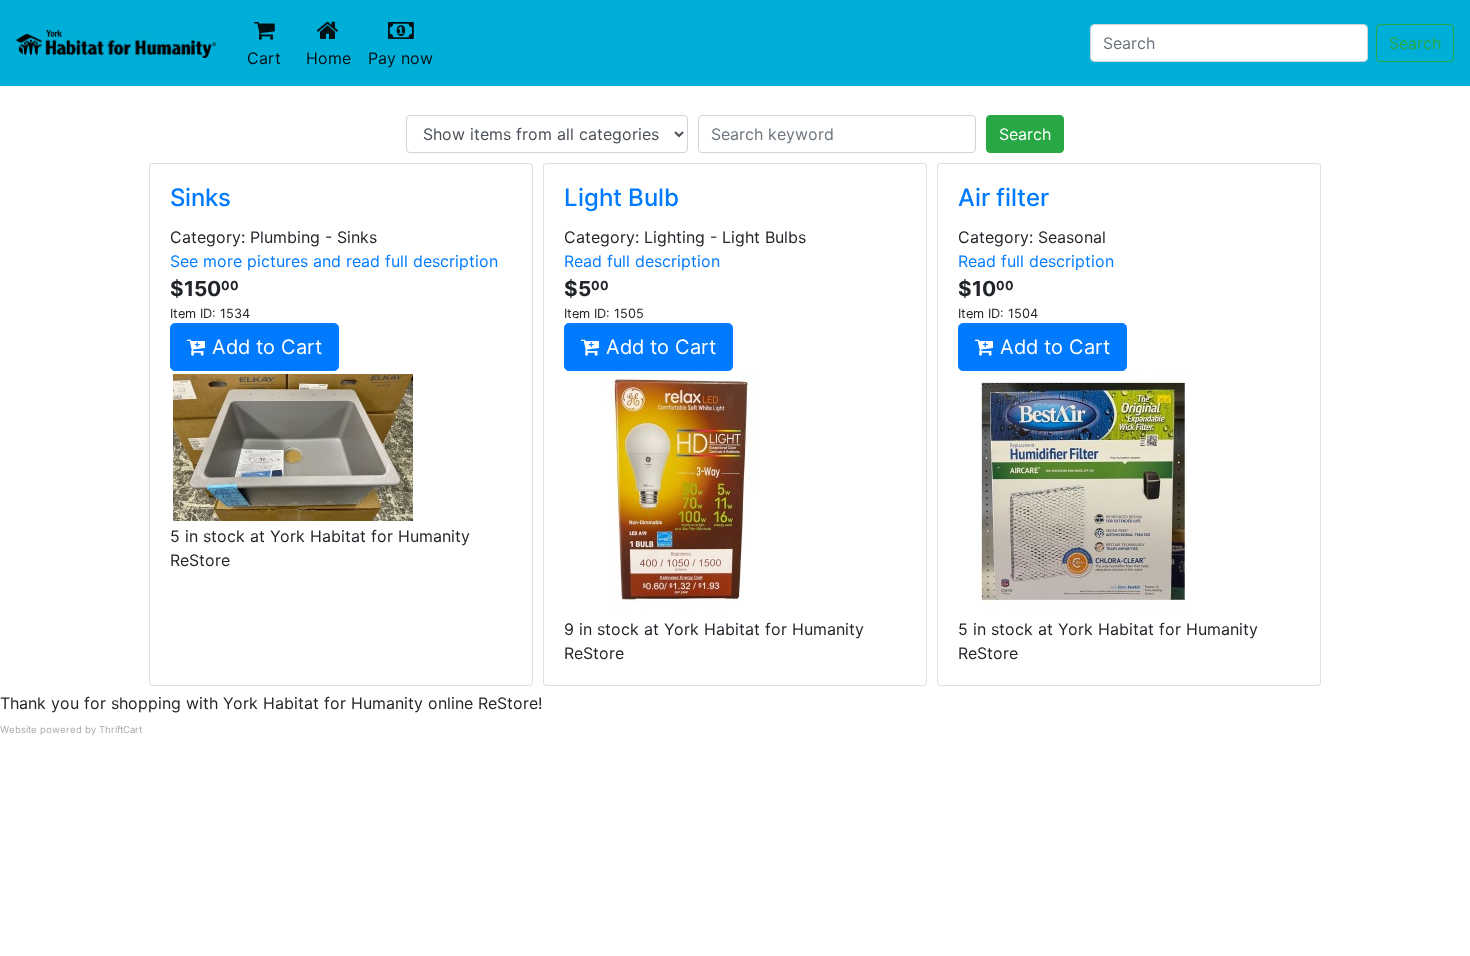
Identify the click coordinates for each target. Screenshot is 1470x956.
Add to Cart (264, 347)
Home (333, 57)
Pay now (404, 57)
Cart (264, 58)
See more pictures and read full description (334, 261)
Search (1415, 43)
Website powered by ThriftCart (71, 729)
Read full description (642, 261)
